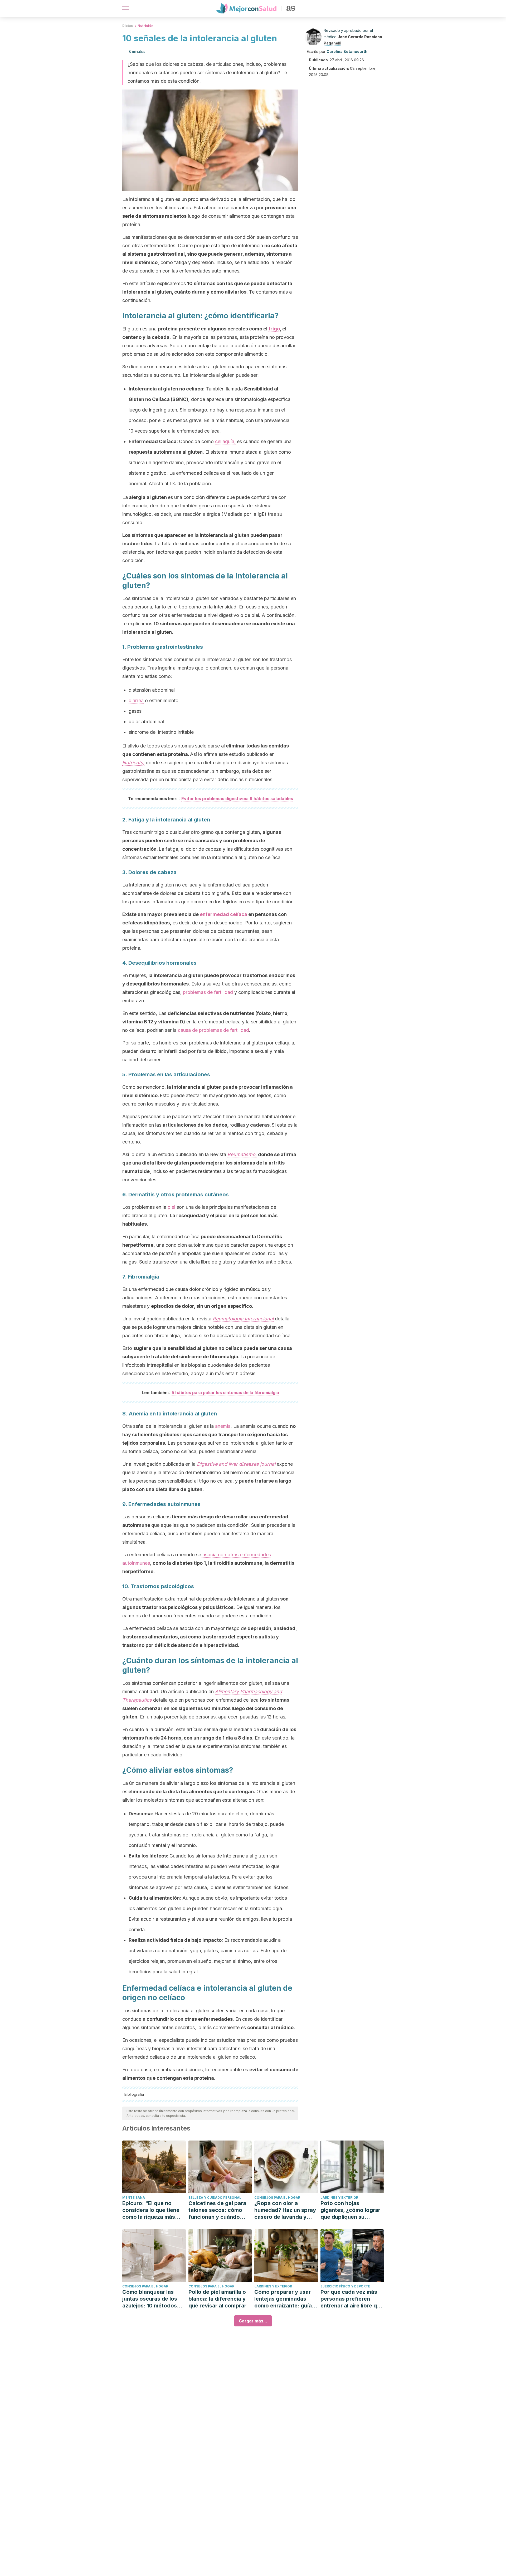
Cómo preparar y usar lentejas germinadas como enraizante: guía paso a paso (283, 2299)
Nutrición (145, 26)
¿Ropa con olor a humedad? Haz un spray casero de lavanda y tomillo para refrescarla (285, 2210)
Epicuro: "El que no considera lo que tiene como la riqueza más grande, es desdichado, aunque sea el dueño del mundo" (154, 2210)
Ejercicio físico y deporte (345, 2286)
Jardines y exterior (339, 2198)
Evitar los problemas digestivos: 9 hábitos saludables (237, 799)
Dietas (128, 26)
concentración (139, 849)
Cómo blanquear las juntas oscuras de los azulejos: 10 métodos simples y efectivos (150, 2299)
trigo (274, 329)
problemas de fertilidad (208, 992)
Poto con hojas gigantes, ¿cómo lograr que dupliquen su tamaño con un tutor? (350, 2210)
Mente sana (134, 2198)
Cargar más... (253, 2321)
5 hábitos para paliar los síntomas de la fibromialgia (225, 1393)
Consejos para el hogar (277, 2198)
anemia (223, 1426)
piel (171, 1207)
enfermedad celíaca (223, 914)
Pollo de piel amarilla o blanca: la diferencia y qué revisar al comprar (217, 2299)
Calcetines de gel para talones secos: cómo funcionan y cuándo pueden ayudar (217, 2210)
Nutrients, (133, 763)
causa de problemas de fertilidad (213, 1030)
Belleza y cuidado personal (215, 2198)
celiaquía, (225, 441)
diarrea (136, 700)
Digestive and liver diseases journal (236, 1464)
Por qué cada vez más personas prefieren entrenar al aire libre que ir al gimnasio (352, 2299)
